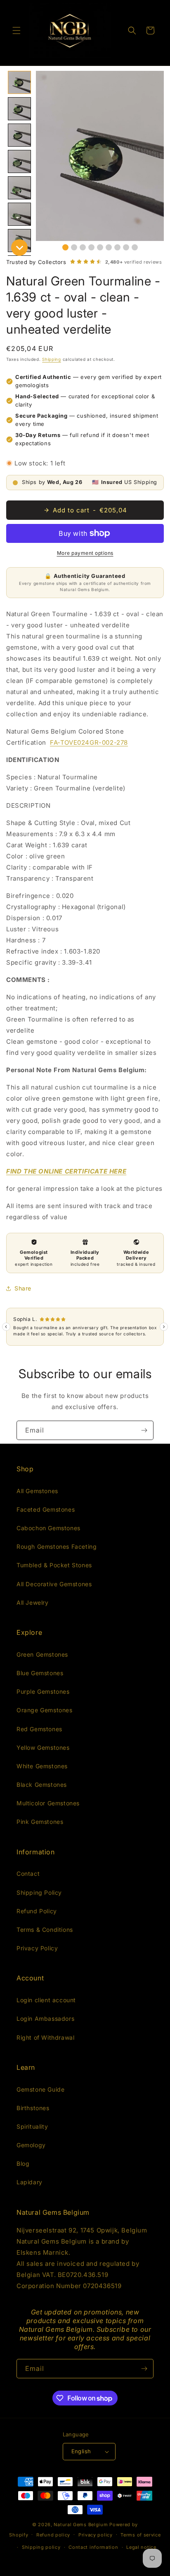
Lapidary (30, 2182)
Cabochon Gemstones (48, 1528)
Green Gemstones (42, 1654)
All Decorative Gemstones (54, 1584)
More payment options (85, 553)
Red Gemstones (39, 1729)
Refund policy (53, 2535)
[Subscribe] (144, 1430)
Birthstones (33, 2108)
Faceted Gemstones (46, 1509)
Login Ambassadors (45, 2018)
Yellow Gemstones (43, 1747)
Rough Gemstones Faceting (57, 1546)
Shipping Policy (39, 1892)
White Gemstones (42, 1766)
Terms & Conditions (45, 1930)
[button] (17, 30)
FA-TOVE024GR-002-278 (89, 742)
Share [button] (23, 1288)
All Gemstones (37, 1491)
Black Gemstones (42, 1785)
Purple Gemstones (43, 1691)
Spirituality (32, 2126)
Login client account (46, 2000)
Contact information (93, 2547)
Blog (23, 2163)
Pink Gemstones (40, 1822)
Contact (28, 1874)
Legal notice (141, 2547)
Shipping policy (41, 2547)
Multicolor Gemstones (48, 1803)
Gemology (31, 2145)
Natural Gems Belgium (81, 2525)
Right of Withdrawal (45, 2037)
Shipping (52, 359)
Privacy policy (96, 2535)
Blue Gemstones (40, 1673)
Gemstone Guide (40, 2089)
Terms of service (140, 2535)
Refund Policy (37, 1911)
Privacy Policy (37, 1948)
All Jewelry (33, 1602)
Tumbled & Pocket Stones (54, 1565)
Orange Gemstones (45, 1710)
